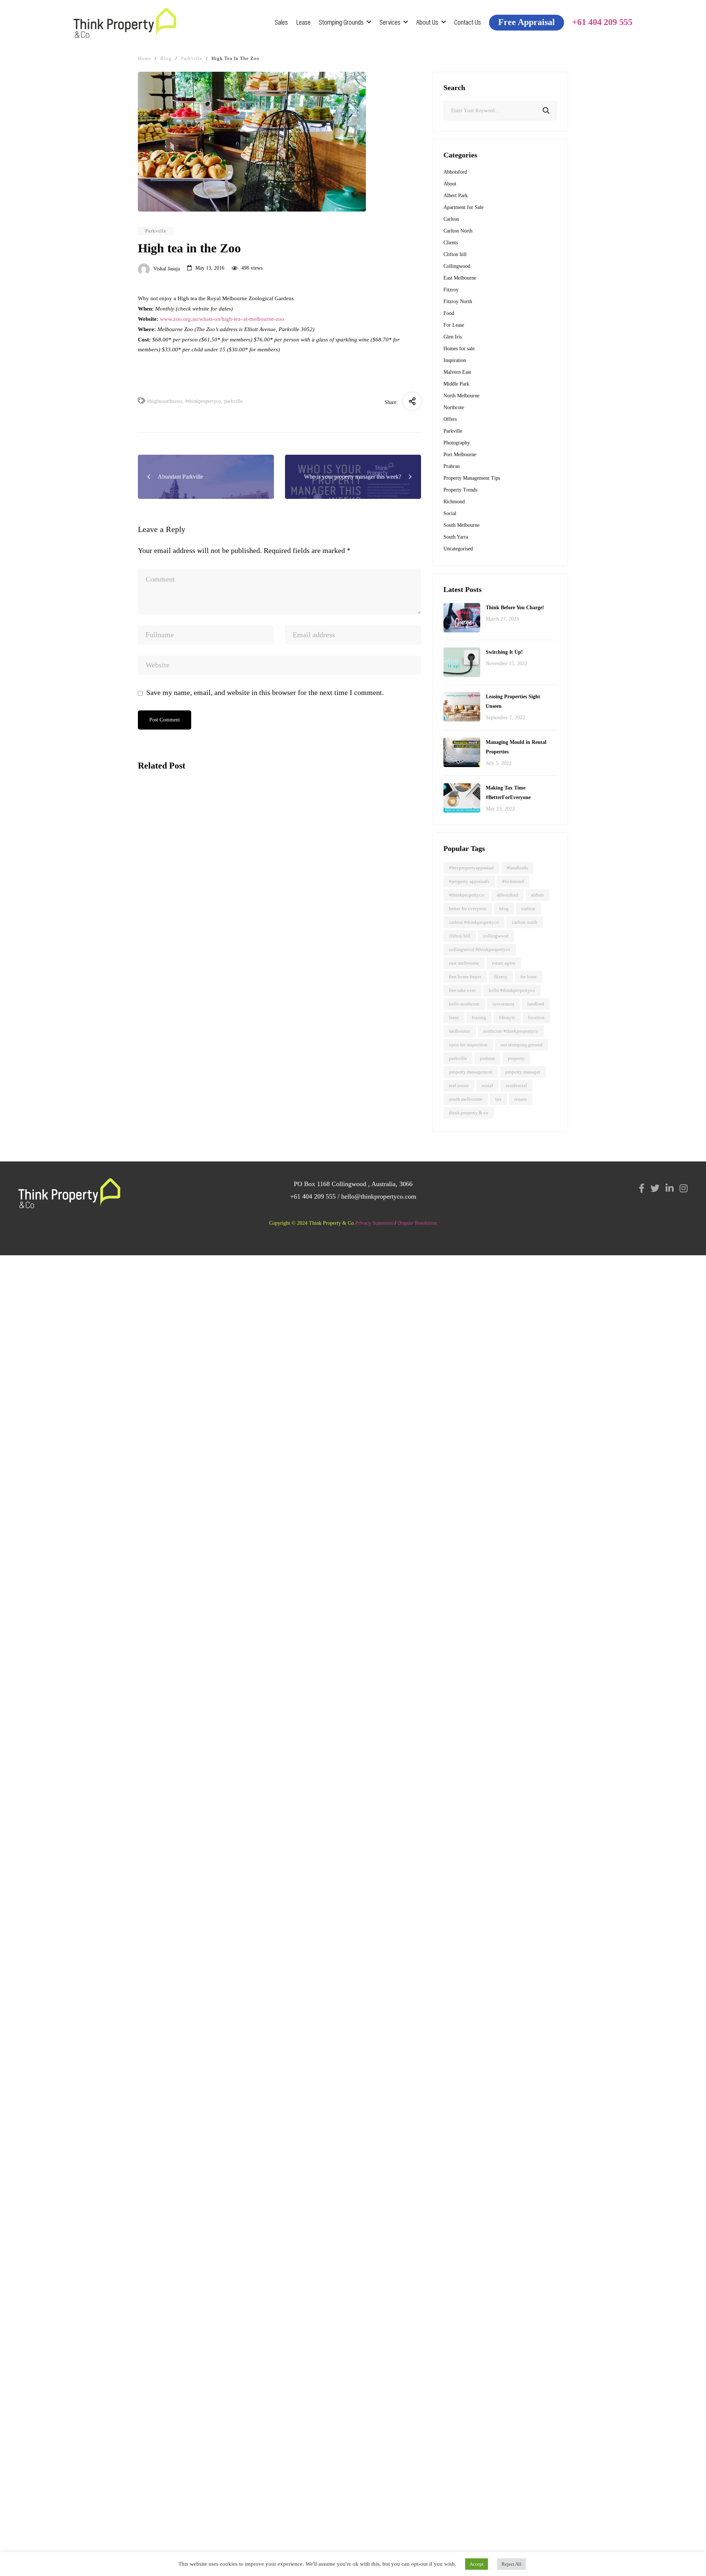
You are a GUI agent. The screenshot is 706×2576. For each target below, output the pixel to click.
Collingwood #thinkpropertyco (480, 949)
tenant (521, 1099)
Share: (391, 402)
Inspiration (455, 360)
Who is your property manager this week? (202, 1095)
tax (498, 1099)
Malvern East (457, 372)
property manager (523, 1072)
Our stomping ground (521, 1045)
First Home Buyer (465, 977)
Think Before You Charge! (515, 608)
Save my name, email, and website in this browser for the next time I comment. (265, 692)
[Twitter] (655, 1188)
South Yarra (456, 537)
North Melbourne (461, 396)
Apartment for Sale (463, 207)
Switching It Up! (504, 652)
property (516, 1058)
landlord (536, 1004)
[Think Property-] (125, 23)
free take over (462, 990)
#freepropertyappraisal (471, 868)
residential (516, 1085)
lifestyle (507, 1017)
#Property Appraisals (469, 881)
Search (546, 111)
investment (503, 1004)
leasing (479, 1017)
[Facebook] (642, 1188)
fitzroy (501, 977)
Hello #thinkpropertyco (512, 990)
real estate (459, 1085)
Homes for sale (459, 349)
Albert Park (456, 196)
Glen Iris (453, 337)
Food (449, 313)
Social (450, 513)
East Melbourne (460, 278)
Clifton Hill (460, 936)
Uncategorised (458, 549)
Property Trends (460, 490)
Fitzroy (451, 290)
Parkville (156, 231)
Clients (451, 243)
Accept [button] (477, 2564)
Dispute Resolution (417, 1223)
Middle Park (456, 384)
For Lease (454, 325)
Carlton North (458, 231)
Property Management (471, 1072)
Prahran (452, 466)
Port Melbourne (460, 455)
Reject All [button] (511, 2564)
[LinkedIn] (670, 1188)
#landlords (517, 868)
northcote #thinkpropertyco (511, 1031)
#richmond (513, 881)
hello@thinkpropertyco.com (379, 1196)
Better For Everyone (468, 909)
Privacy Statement (374, 1223)
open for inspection (468, 1045)
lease (454, 1017)
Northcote (454, 407)
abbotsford (507, 895)
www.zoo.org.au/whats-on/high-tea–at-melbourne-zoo (222, 319)
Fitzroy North (458, 301)
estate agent (504, 963)
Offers (450, 419)
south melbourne (466, 1099)
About (450, 184)
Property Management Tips (472, 478)
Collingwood (457, 266)
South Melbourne (461, 525)
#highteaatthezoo (165, 401)
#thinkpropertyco (203, 401)
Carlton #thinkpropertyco (474, 922)
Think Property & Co (469, 1113)
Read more (154, 967)
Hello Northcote (464, 1004)
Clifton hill (455, 254)
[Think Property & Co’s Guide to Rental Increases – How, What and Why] (206, 827)
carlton (528, 909)
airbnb (537, 895)
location (536, 1017)
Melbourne (460, 1031)
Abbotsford (157, 863)
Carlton (451, 219)
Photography (457, 443)
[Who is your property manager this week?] (206, 1027)
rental (487, 1085)
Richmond (454, 502)
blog (504, 909)
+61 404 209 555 (313, 1196)
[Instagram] (684, 1188)
